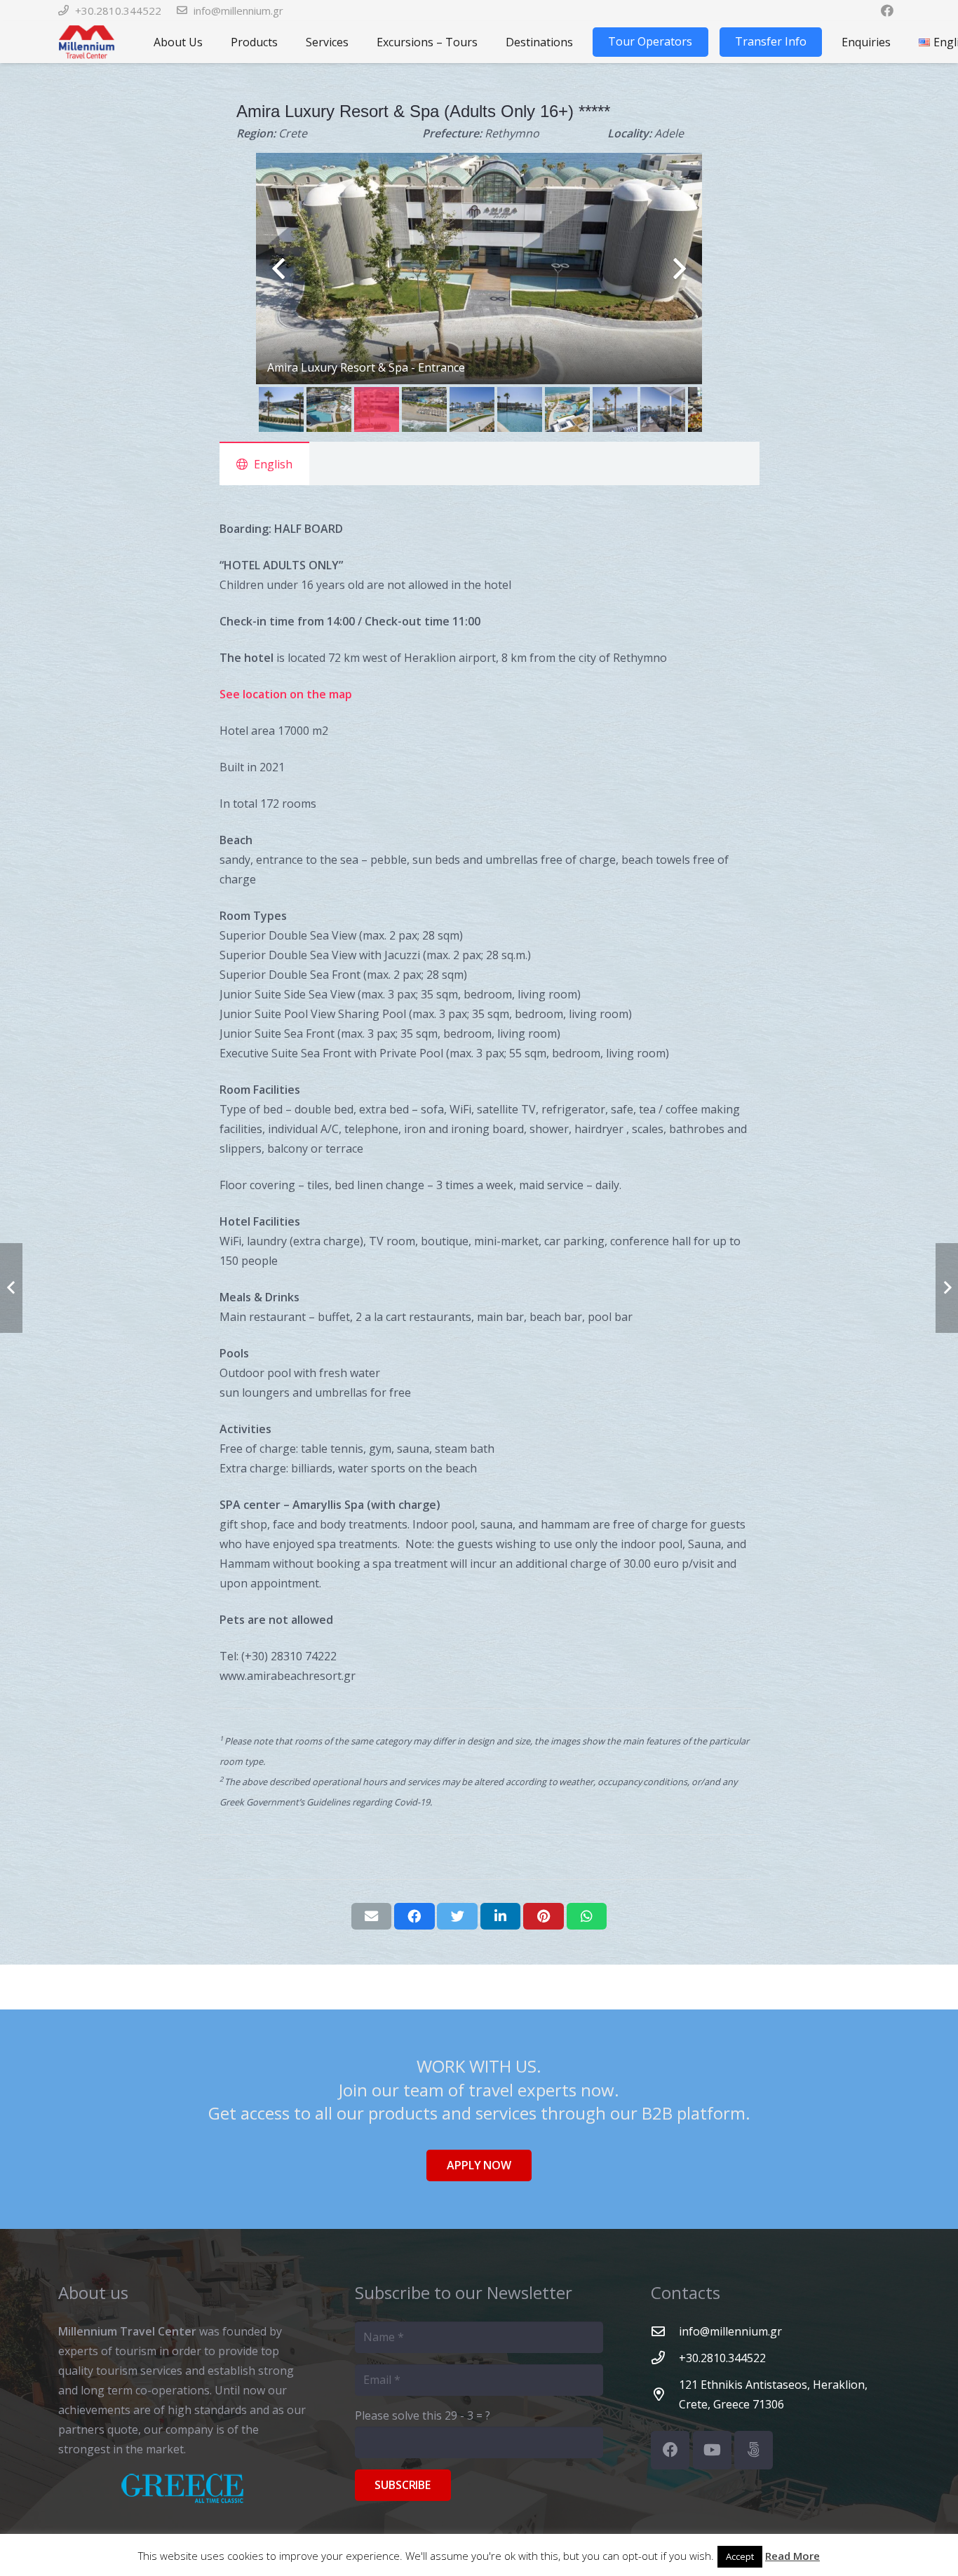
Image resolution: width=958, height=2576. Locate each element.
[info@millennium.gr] (665, 2331)
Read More (792, 2556)
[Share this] (414, 1916)
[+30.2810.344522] (665, 2358)
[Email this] (372, 1916)
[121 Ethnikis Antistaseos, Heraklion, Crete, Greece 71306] (665, 2394)
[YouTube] (712, 2450)
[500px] (754, 2450)
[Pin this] (544, 1916)
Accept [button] (740, 2556)
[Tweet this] (457, 1916)
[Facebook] (670, 2450)
